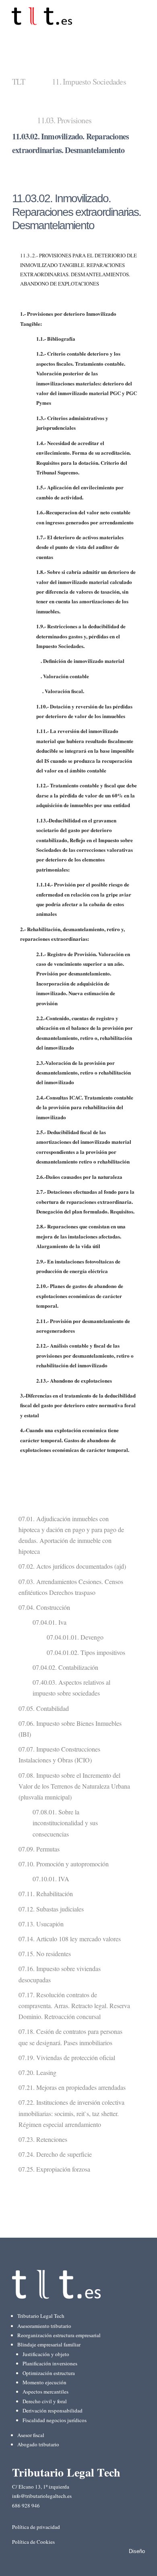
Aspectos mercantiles (45, 2392)
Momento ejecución (44, 2382)
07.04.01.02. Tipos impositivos (86, 1652)
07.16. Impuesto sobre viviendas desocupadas (60, 1974)
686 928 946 (26, 2506)
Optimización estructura (49, 2373)
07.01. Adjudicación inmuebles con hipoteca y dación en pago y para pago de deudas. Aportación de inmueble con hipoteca (71, 1535)
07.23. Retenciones (43, 2139)
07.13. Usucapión (41, 1924)
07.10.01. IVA (51, 1879)
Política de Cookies (33, 2542)
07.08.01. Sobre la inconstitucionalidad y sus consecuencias (65, 1823)
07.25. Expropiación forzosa (54, 2169)
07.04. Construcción (44, 1607)
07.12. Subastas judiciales (51, 1909)
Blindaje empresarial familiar (49, 2344)
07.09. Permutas (39, 1849)
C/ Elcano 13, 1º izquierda (41, 2487)
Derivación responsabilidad (53, 2410)
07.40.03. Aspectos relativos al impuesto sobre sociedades (71, 1688)
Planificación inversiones (50, 2363)
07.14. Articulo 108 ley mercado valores (70, 1939)
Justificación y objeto (46, 2354)
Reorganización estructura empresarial (59, 2335)
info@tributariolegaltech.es (42, 2496)
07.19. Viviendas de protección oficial (67, 2057)
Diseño (137, 2551)
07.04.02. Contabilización (65, 1667)
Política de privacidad (36, 2527)
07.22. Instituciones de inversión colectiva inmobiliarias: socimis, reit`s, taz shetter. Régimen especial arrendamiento (71, 2113)
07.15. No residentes (45, 1954)
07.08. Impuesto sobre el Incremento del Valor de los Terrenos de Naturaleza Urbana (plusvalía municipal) (74, 1786)
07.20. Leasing (37, 2072)
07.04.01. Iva (50, 1622)
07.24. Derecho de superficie (55, 2154)
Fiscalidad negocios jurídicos (55, 2420)
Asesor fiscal (31, 2435)
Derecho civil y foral (45, 2401)
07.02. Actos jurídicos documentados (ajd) (72, 1566)
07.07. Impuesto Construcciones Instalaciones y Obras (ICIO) (59, 1754)
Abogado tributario (38, 2444)
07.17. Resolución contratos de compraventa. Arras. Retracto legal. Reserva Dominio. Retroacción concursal (74, 2006)
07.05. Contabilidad (44, 1708)
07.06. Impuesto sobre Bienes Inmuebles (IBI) (70, 1729)
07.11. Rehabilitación (46, 1894)
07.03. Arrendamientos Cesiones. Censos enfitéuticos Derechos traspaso (71, 1587)
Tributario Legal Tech (41, 2316)
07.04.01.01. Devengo (75, 1637)
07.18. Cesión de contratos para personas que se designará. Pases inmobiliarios (70, 2037)
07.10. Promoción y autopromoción (64, 1864)
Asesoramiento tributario (44, 2326)
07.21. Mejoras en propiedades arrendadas (72, 2087)
